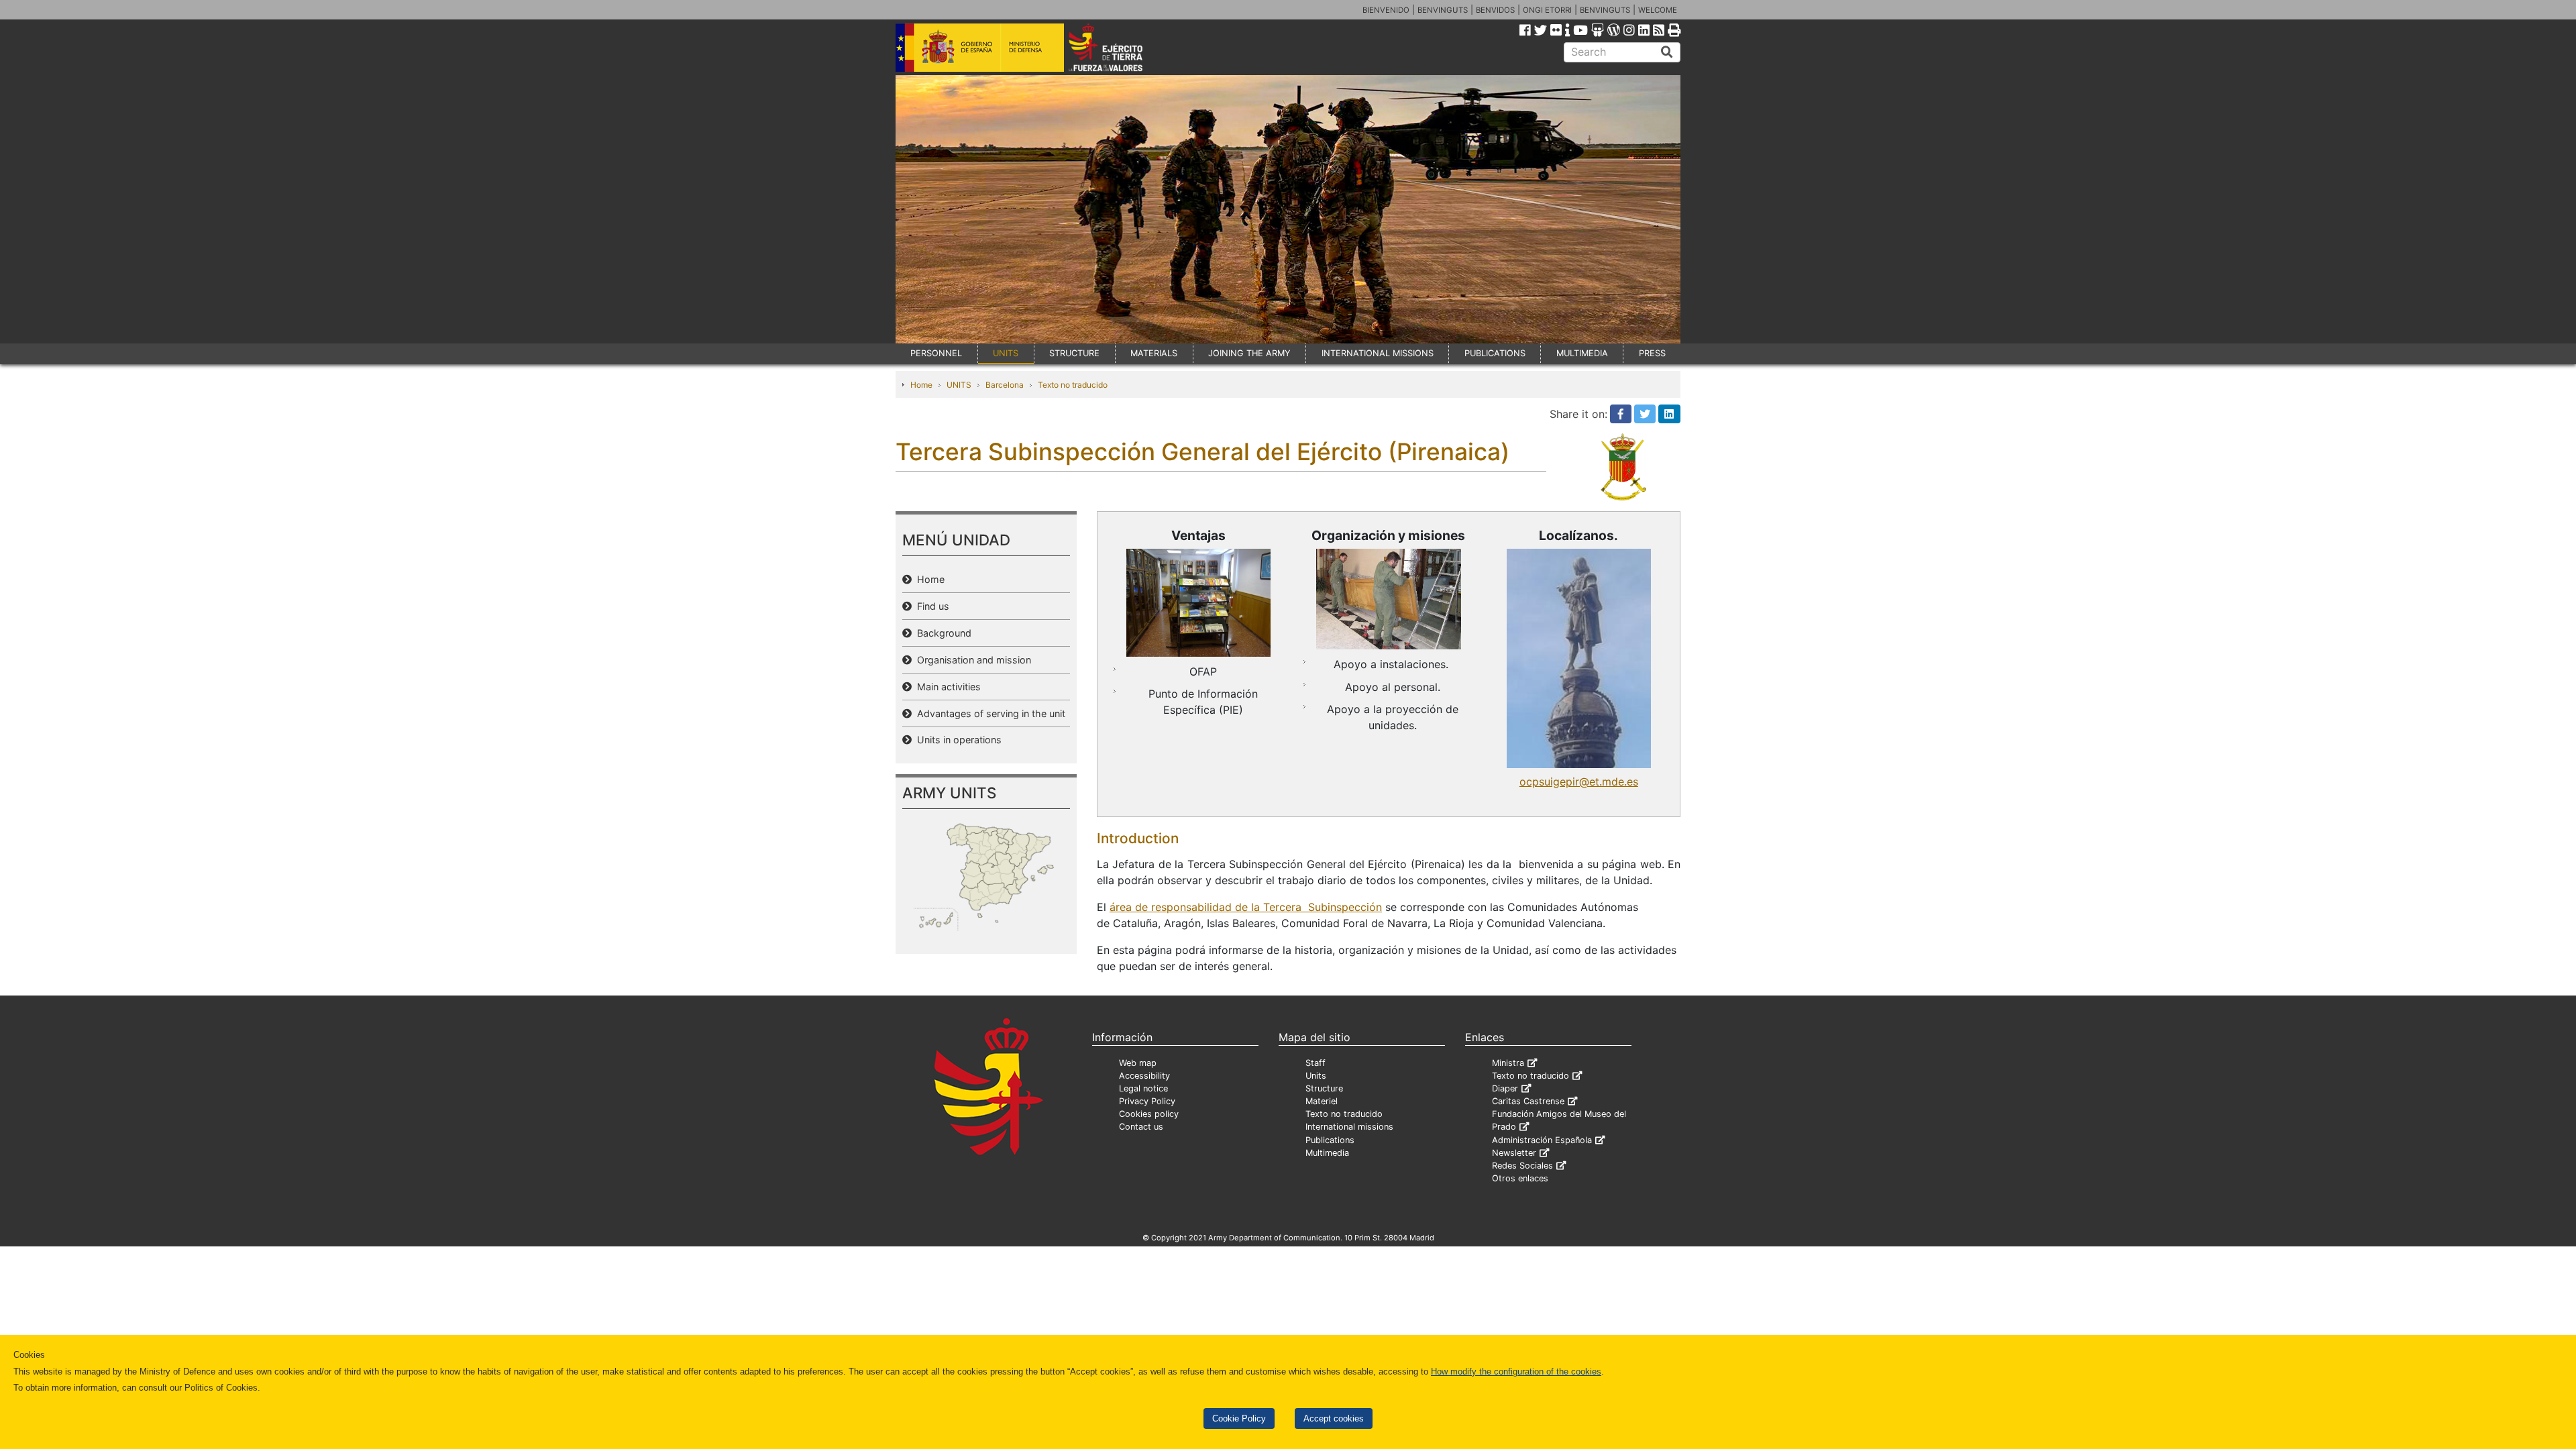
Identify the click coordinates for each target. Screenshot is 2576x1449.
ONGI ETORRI (1547, 10)
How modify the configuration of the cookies (1516, 1372)
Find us (930, 606)
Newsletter (1514, 1153)
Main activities (946, 687)
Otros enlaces (1520, 1178)
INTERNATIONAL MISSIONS (1378, 353)
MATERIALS (1154, 353)
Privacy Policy (1147, 1101)
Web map (1138, 1063)
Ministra (1508, 1063)
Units (1316, 1076)
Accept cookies (1334, 1418)
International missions (1349, 1127)
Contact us (1141, 1127)
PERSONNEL (936, 353)
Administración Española (1542, 1140)
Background (942, 633)
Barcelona (1005, 385)
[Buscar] (1667, 52)
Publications (1330, 1140)
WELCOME (1658, 10)
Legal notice (1143, 1088)
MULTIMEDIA (1582, 353)
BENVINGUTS (1443, 10)
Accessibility (1144, 1076)
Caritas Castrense (1528, 1101)
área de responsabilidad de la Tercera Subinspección (1246, 907)
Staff (1316, 1063)
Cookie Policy (1239, 1418)
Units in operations (957, 740)
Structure (1324, 1088)
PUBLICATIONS (1495, 353)
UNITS (1006, 353)
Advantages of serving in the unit (988, 713)
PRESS (1652, 353)
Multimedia (1327, 1153)
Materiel (1322, 1101)
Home (921, 385)
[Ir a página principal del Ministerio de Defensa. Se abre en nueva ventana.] (980, 46)
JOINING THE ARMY (1249, 353)
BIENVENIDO (1386, 10)
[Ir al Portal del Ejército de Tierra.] (1121, 46)
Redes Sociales (1522, 1166)
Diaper (1505, 1088)
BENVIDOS (1495, 10)
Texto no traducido (1073, 385)
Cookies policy (1149, 1114)
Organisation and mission (971, 660)
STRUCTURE (1074, 353)
